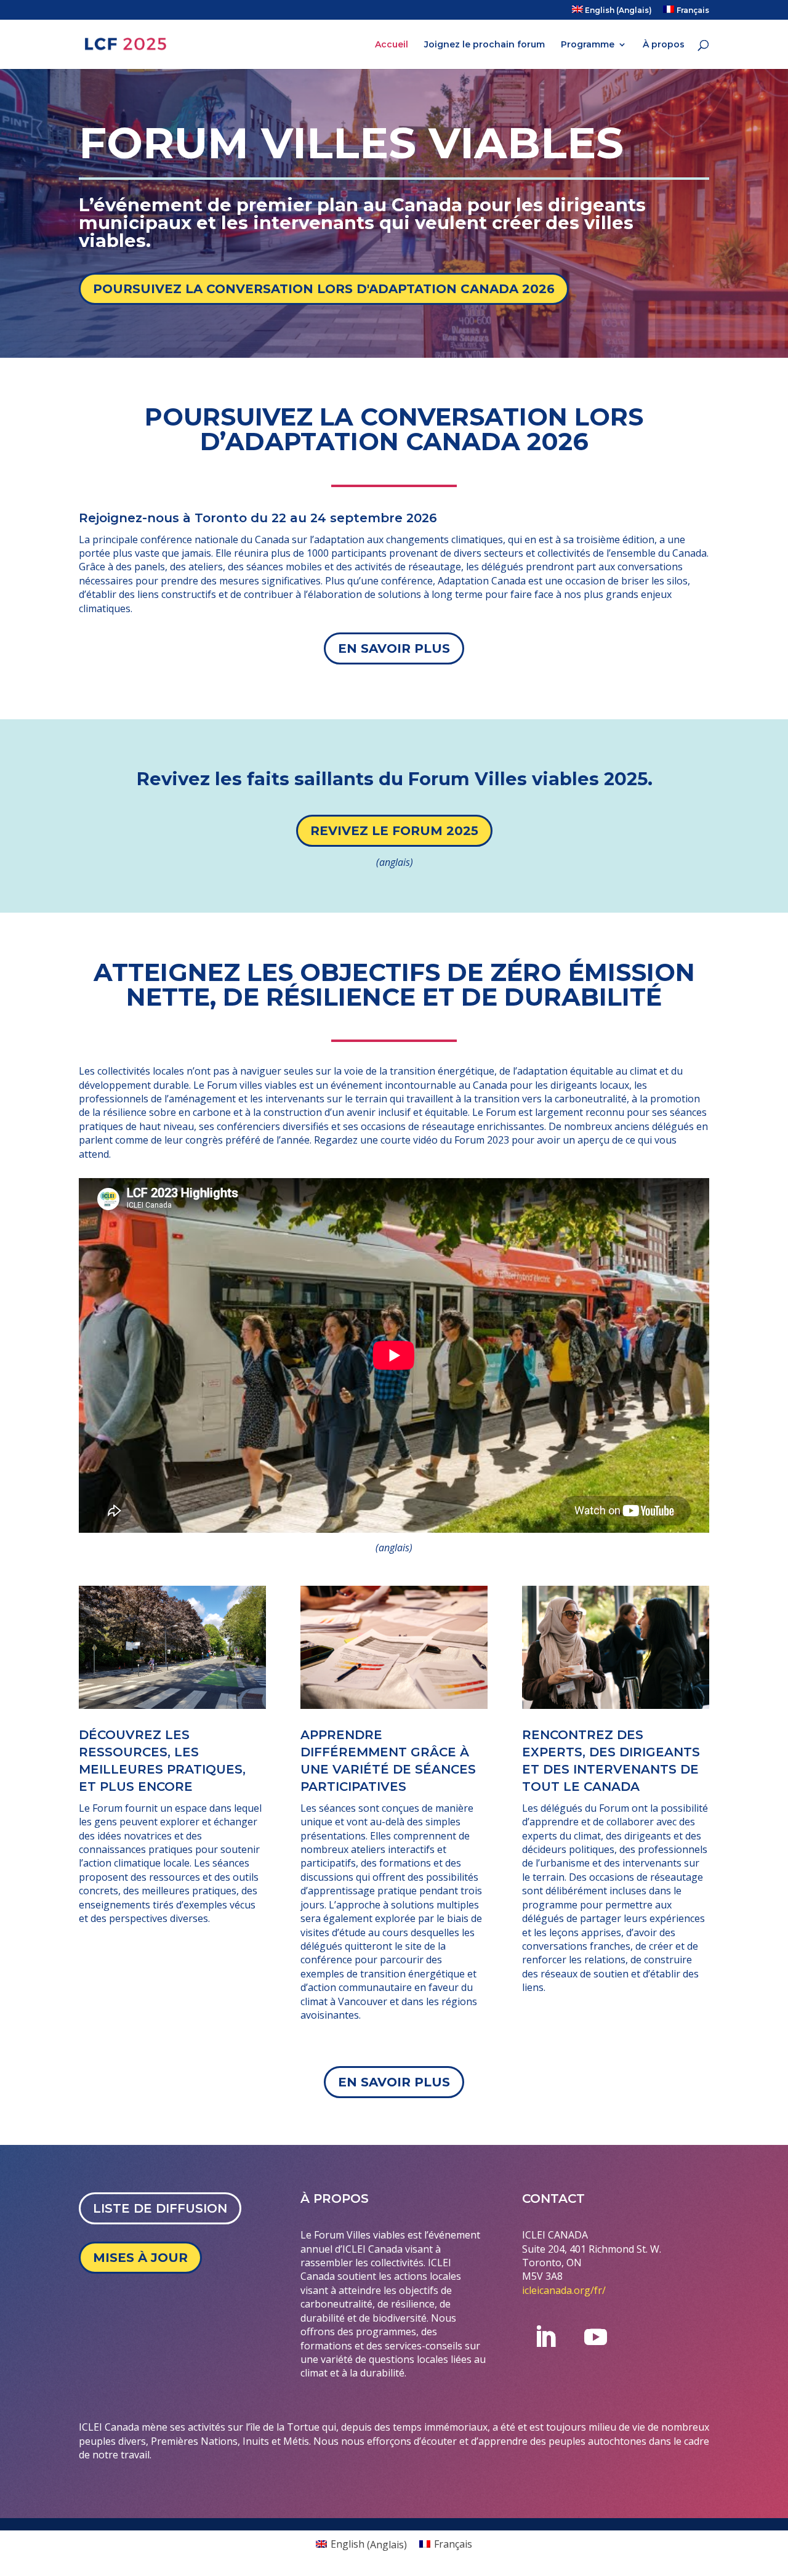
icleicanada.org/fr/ (566, 2290)
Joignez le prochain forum (484, 45)
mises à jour (140, 2258)
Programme (588, 45)
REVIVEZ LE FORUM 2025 (394, 831)
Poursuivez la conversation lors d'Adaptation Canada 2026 (324, 289)
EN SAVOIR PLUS (394, 648)
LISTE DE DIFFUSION (160, 2208)
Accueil (392, 45)
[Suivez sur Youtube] (595, 2337)
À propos (664, 45)
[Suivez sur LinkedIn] (545, 2337)
